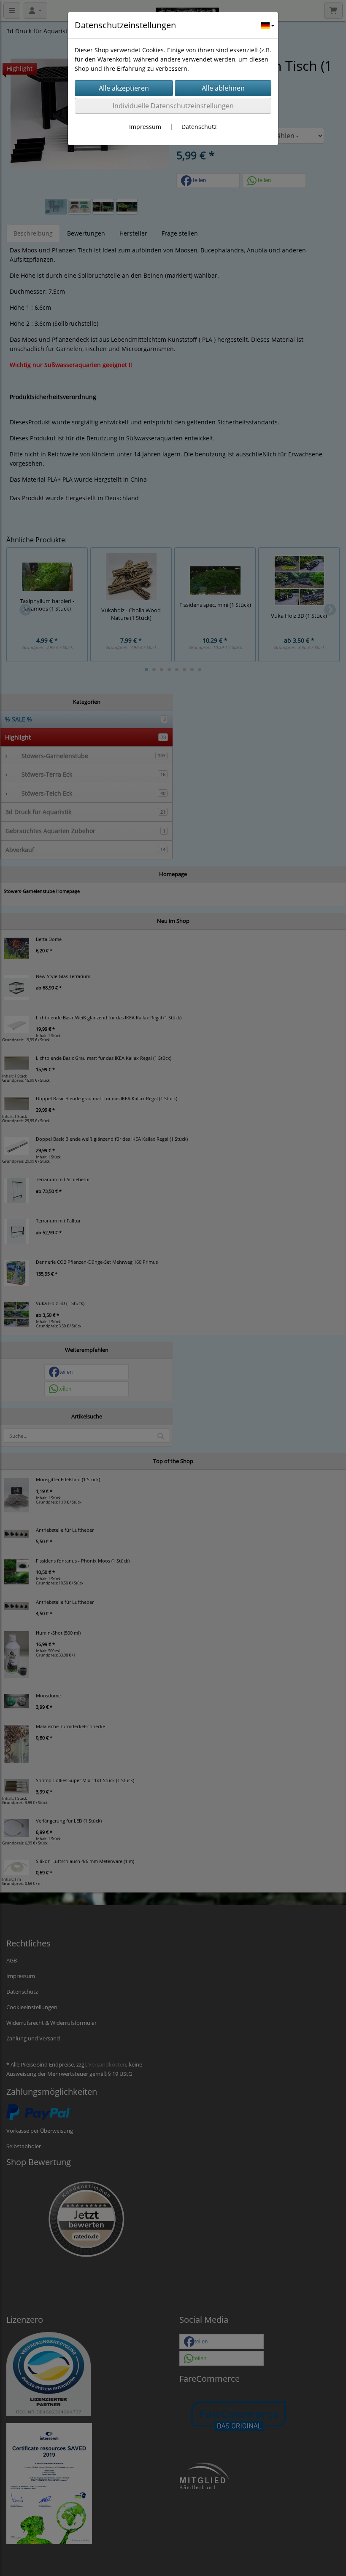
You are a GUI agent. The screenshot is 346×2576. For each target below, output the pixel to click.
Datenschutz (199, 127)
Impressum (145, 127)
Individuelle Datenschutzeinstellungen (173, 106)
